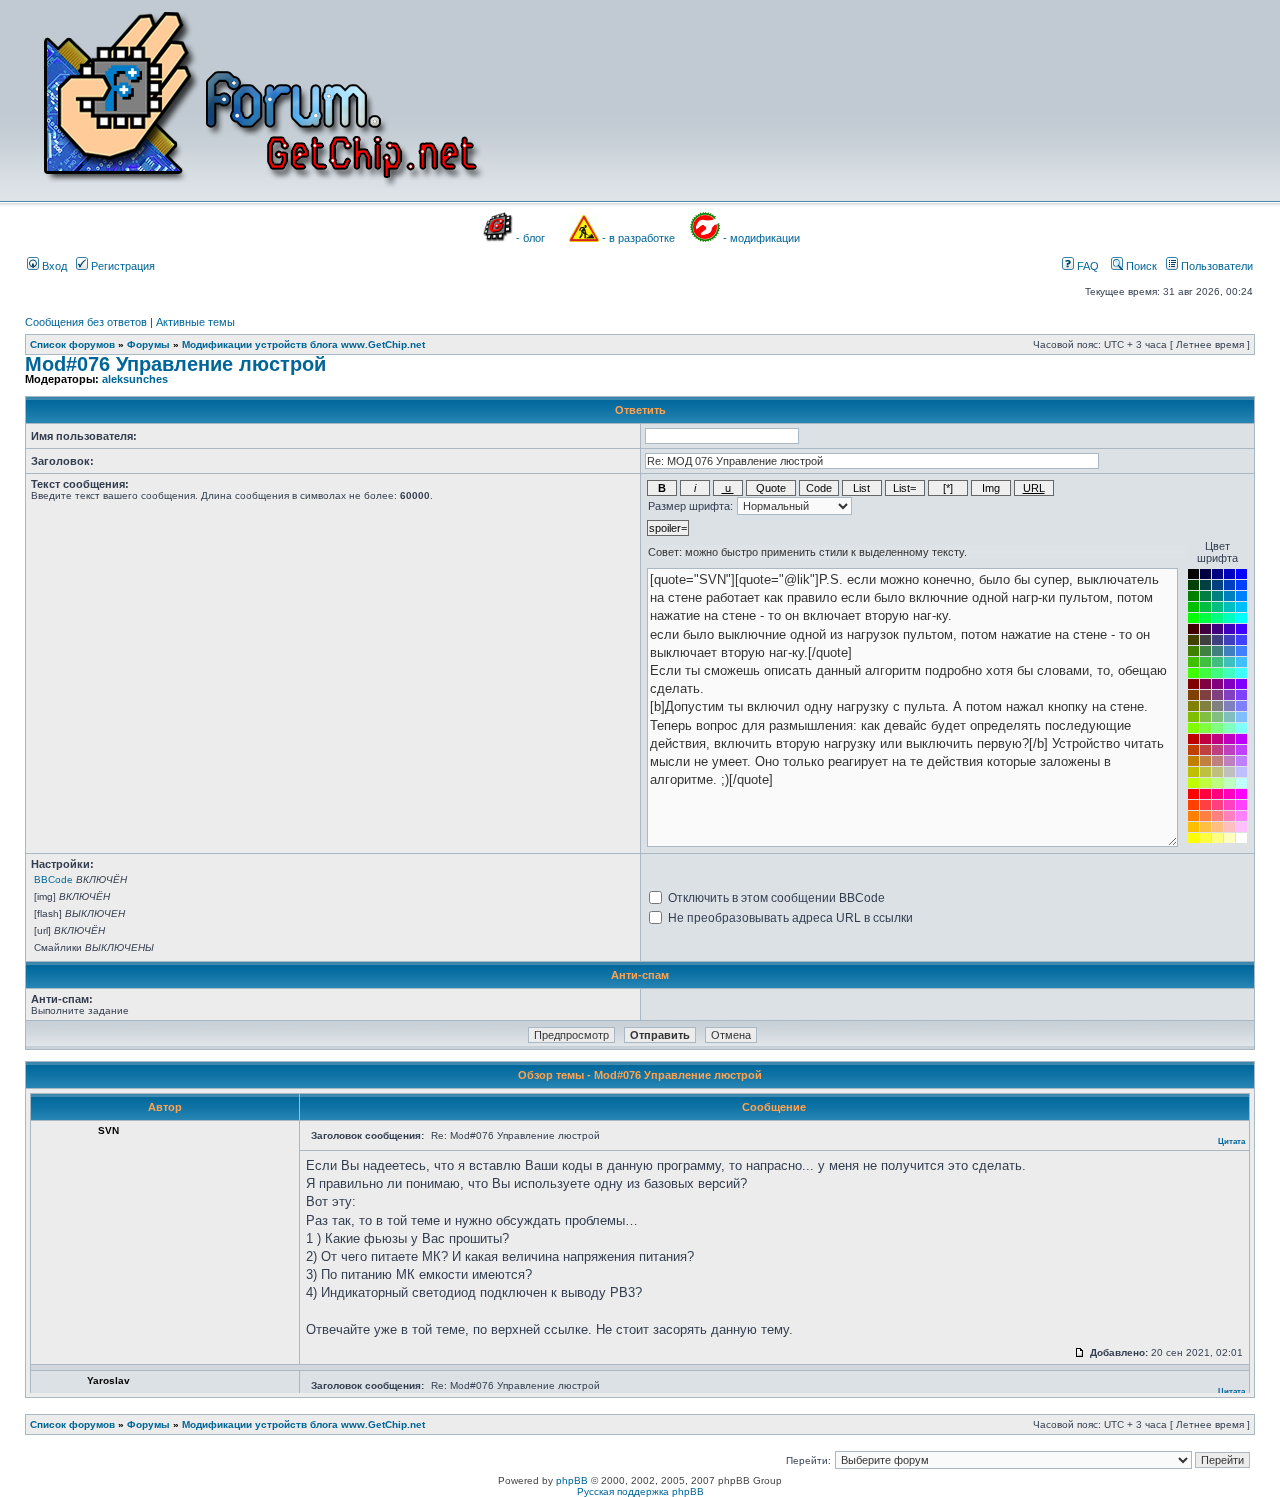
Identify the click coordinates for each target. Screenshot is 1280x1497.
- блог (530, 238)
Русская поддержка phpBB (640, 1491)
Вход (53, 266)
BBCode (53, 879)
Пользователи (1215, 266)
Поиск (1140, 266)
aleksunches (135, 379)
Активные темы (195, 322)
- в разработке (638, 238)
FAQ (1086, 266)
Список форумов (72, 344)
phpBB (572, 1480)
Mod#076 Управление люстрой (175, 364)
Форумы (148, 344)
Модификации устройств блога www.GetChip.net (303, 344)
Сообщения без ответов (86, 322)
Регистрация (121, 266)
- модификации (761, 238)
